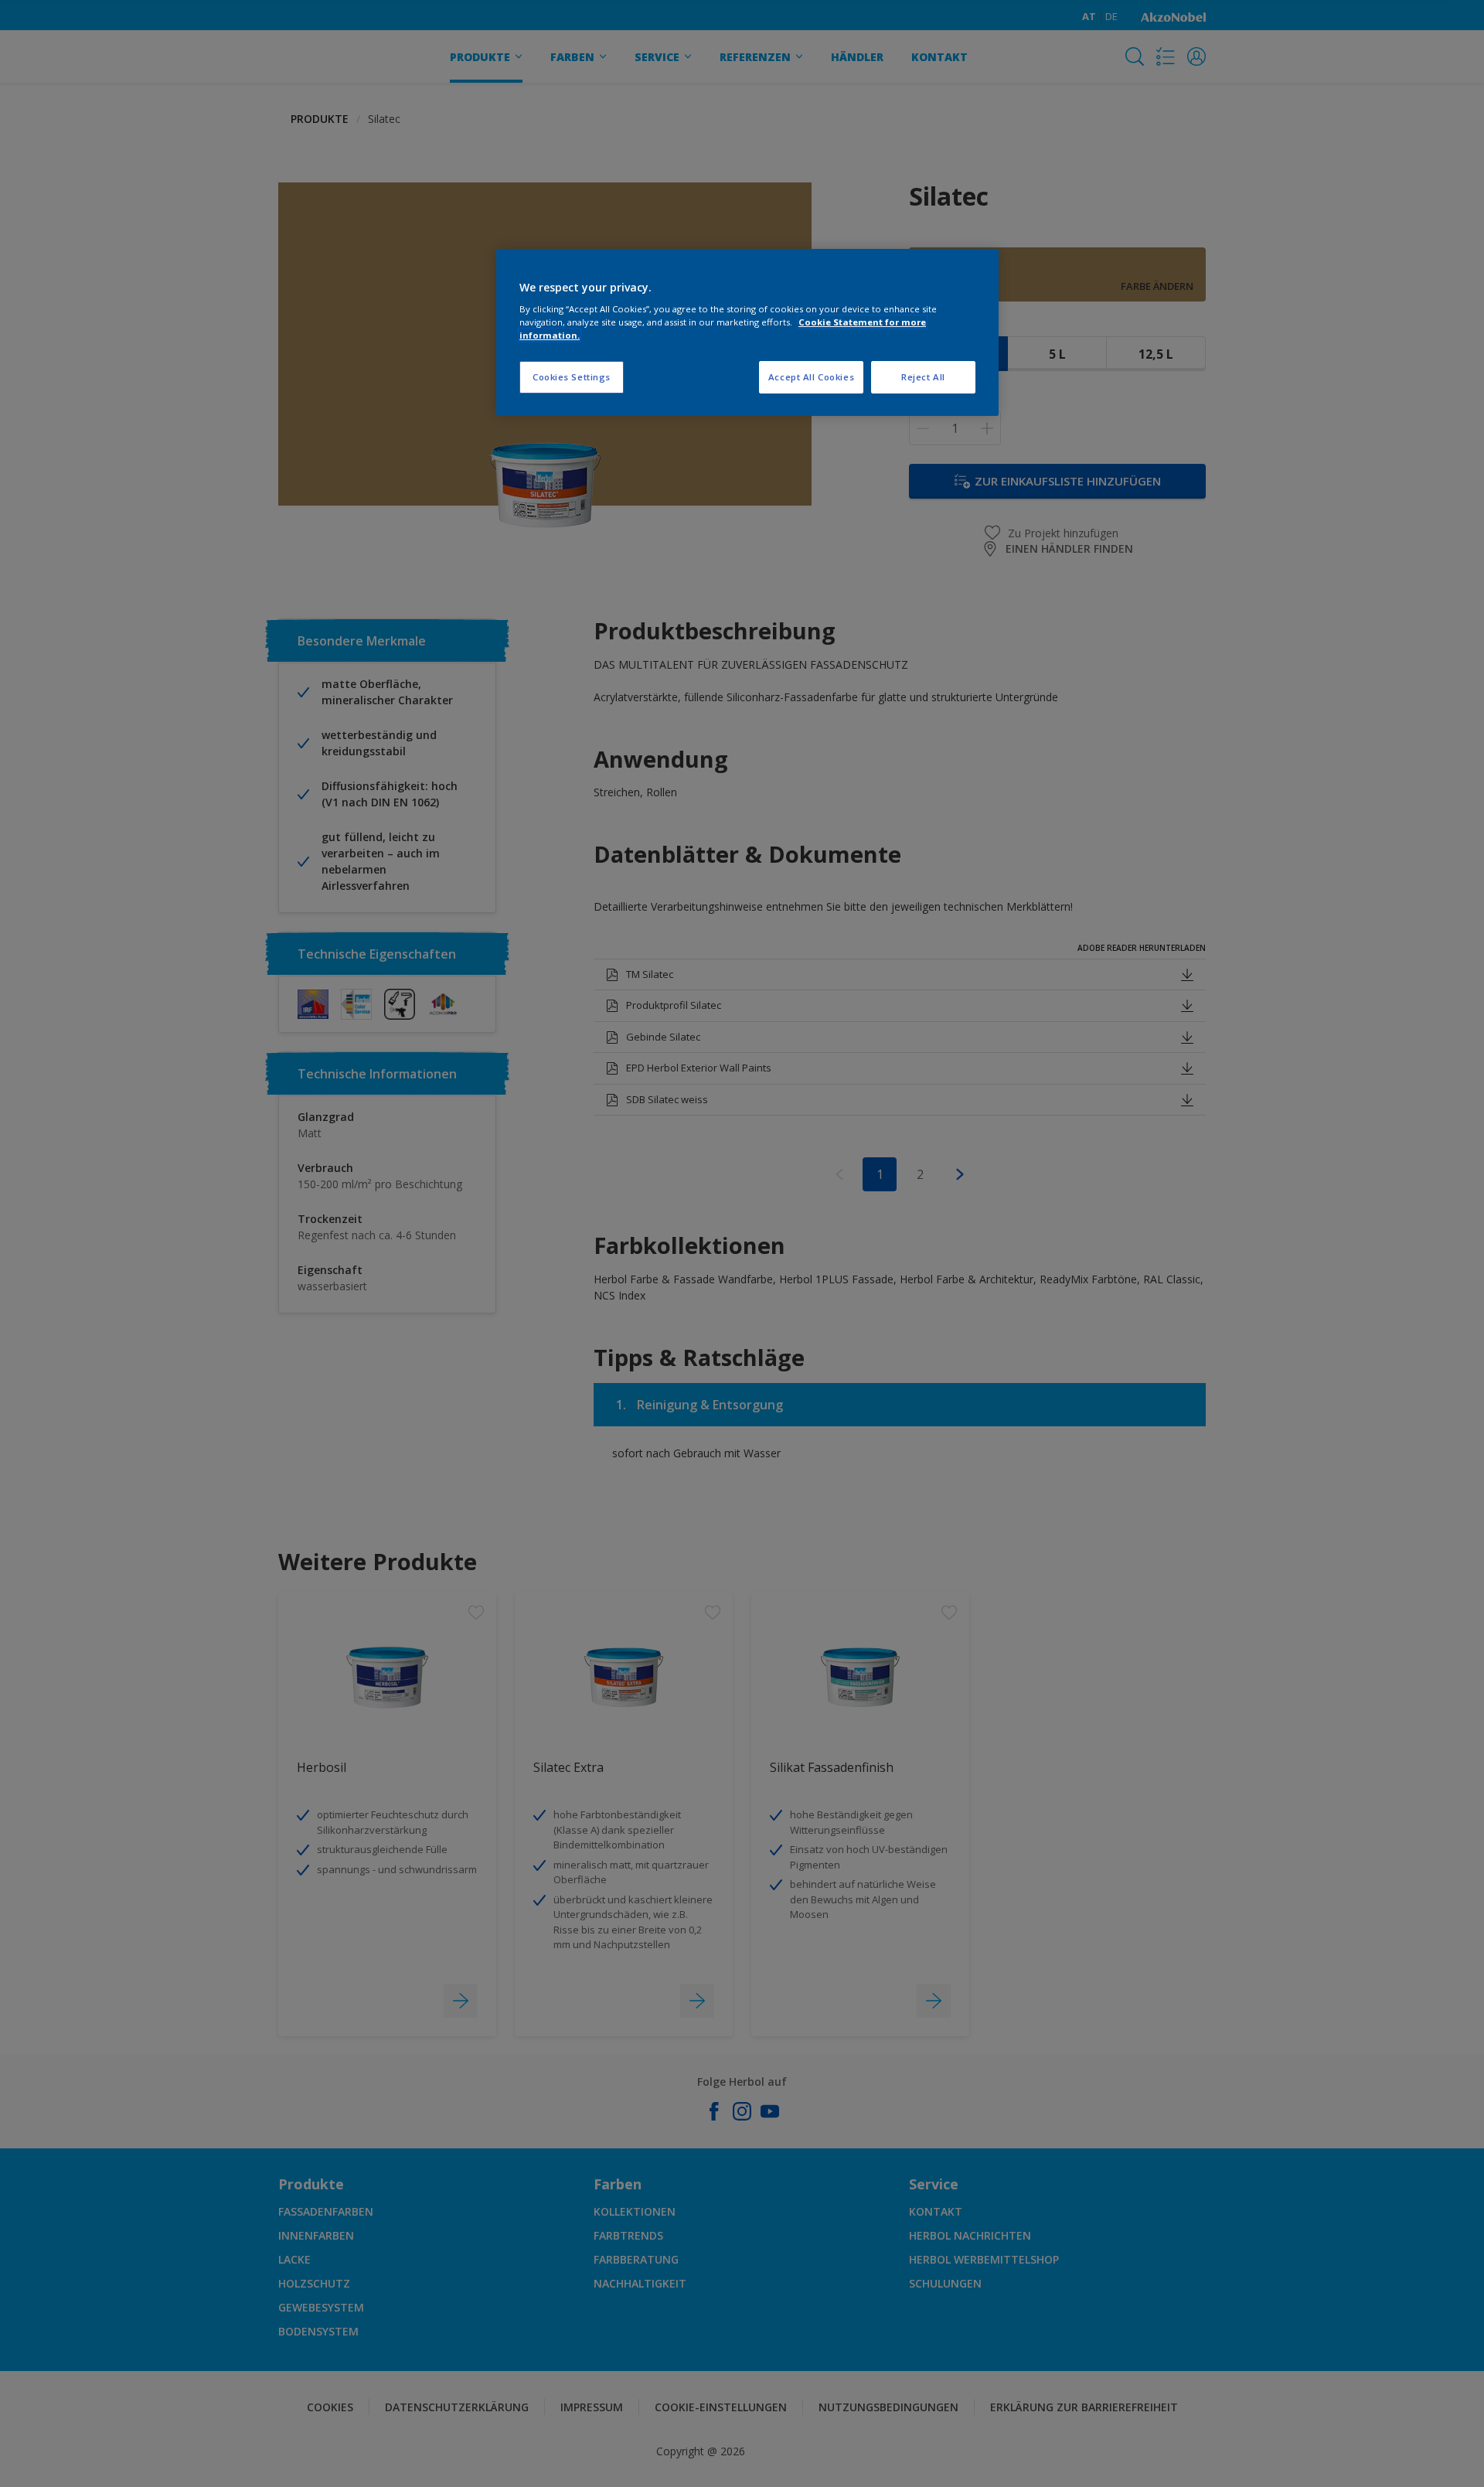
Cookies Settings (572, 377)
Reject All (923, 377)
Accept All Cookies (811, 377)
